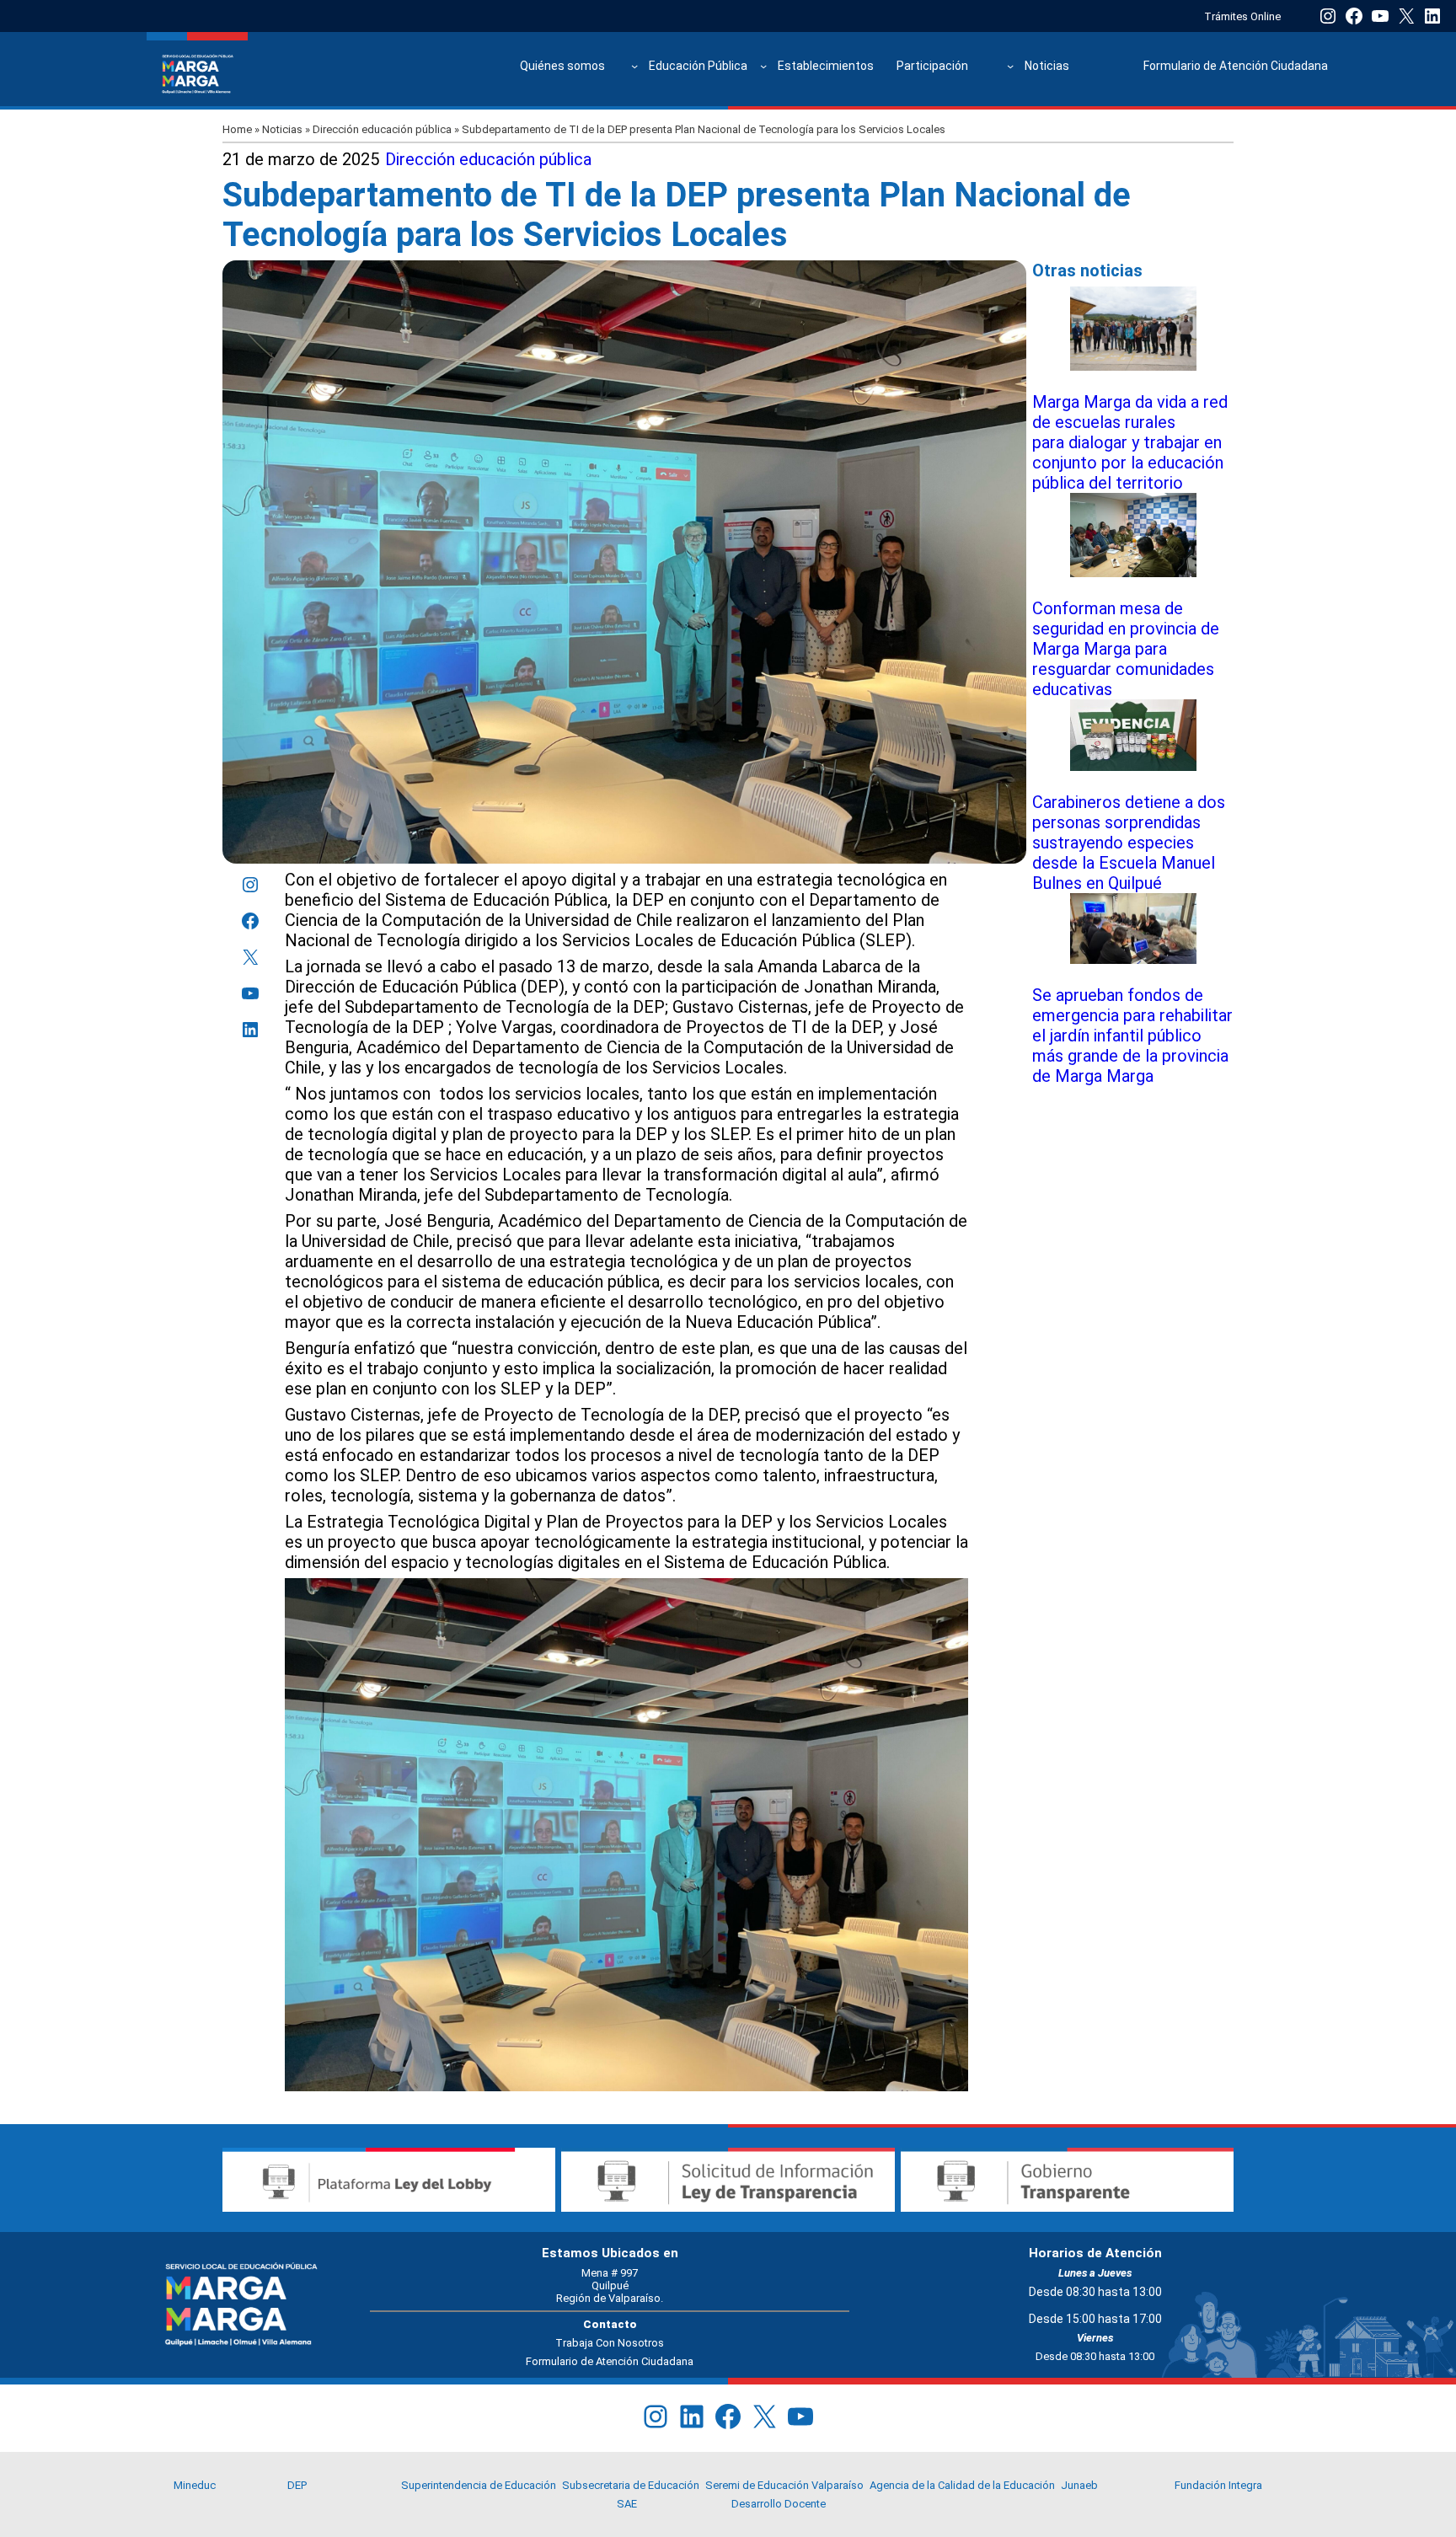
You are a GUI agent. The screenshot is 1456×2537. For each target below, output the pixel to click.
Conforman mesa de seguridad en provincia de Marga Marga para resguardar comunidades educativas (1126, 649)
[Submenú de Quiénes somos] (634, 66)
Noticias (282, 129)
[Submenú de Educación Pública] (763, 66)
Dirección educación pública (382, 129)
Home (237, 129)
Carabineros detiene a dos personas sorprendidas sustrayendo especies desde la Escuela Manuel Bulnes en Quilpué (1129, 843)
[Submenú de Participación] (1010, 66)
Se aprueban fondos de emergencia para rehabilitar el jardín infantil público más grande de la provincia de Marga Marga (1132, 1036)
